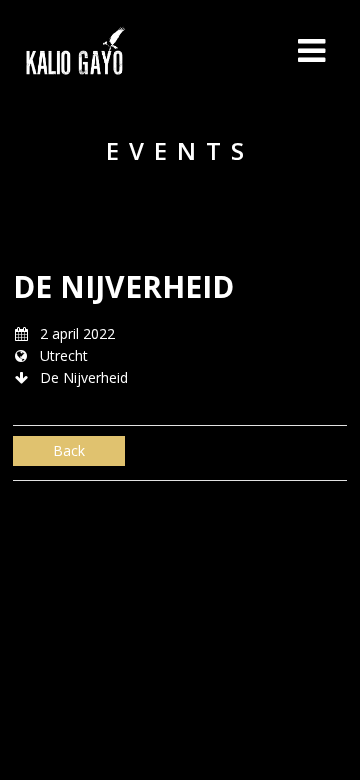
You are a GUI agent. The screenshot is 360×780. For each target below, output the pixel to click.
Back (69, 450)
